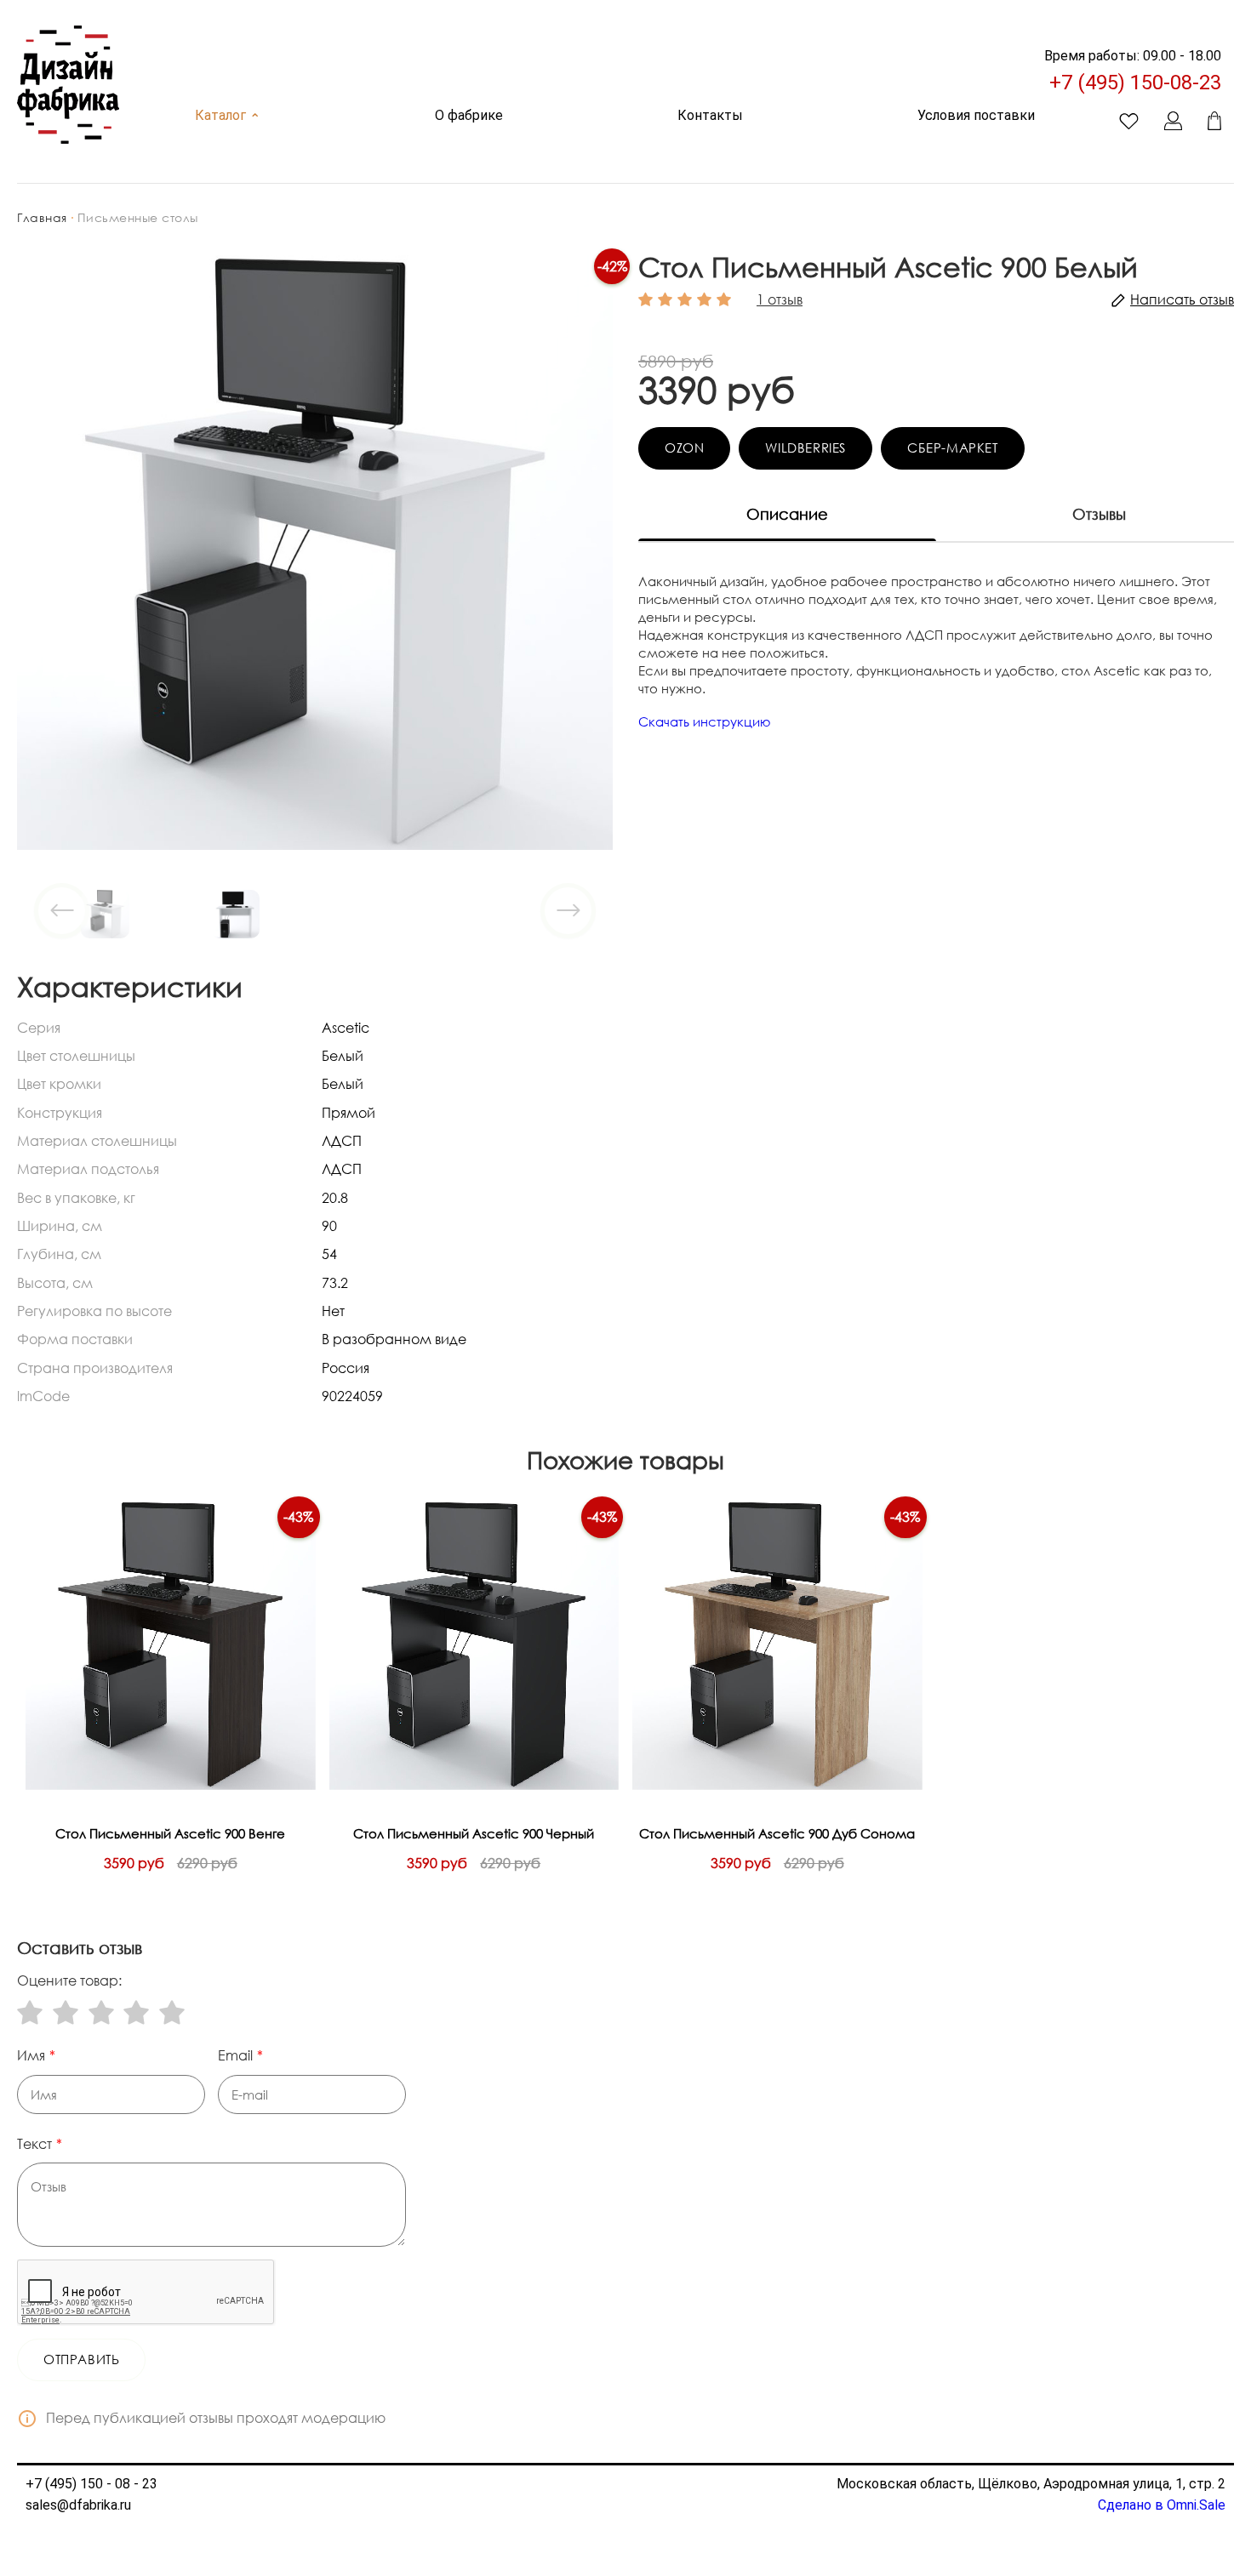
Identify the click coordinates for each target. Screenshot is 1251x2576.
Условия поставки (976, 115)
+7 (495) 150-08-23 (1135, 83)
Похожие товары (625, 1460)
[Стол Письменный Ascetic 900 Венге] (171, 1646)
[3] (101, 2012)
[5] (172, 2012)
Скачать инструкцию (705, 721)
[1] (30, 2012)
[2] (66, 2012)
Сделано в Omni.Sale (1162, 2505)
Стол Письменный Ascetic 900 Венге (170, 1833)
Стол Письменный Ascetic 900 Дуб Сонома (777, 1833)
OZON (684, 447)
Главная (42, 217)
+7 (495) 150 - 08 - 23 (91, 2484)
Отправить (81, 2359)
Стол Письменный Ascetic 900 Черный (474, 1833)
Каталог (228, 115)
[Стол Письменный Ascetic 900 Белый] (315, 550)
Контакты (710, 115)
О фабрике (469, 115)
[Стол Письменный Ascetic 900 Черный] (474, 1646)
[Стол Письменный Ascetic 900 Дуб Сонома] (777, 1646)
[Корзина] (1214, 121)
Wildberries (805, 447)
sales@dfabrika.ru (78, 2505)
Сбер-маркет (953, 447)
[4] (136, 2012)
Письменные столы (138, 217)
